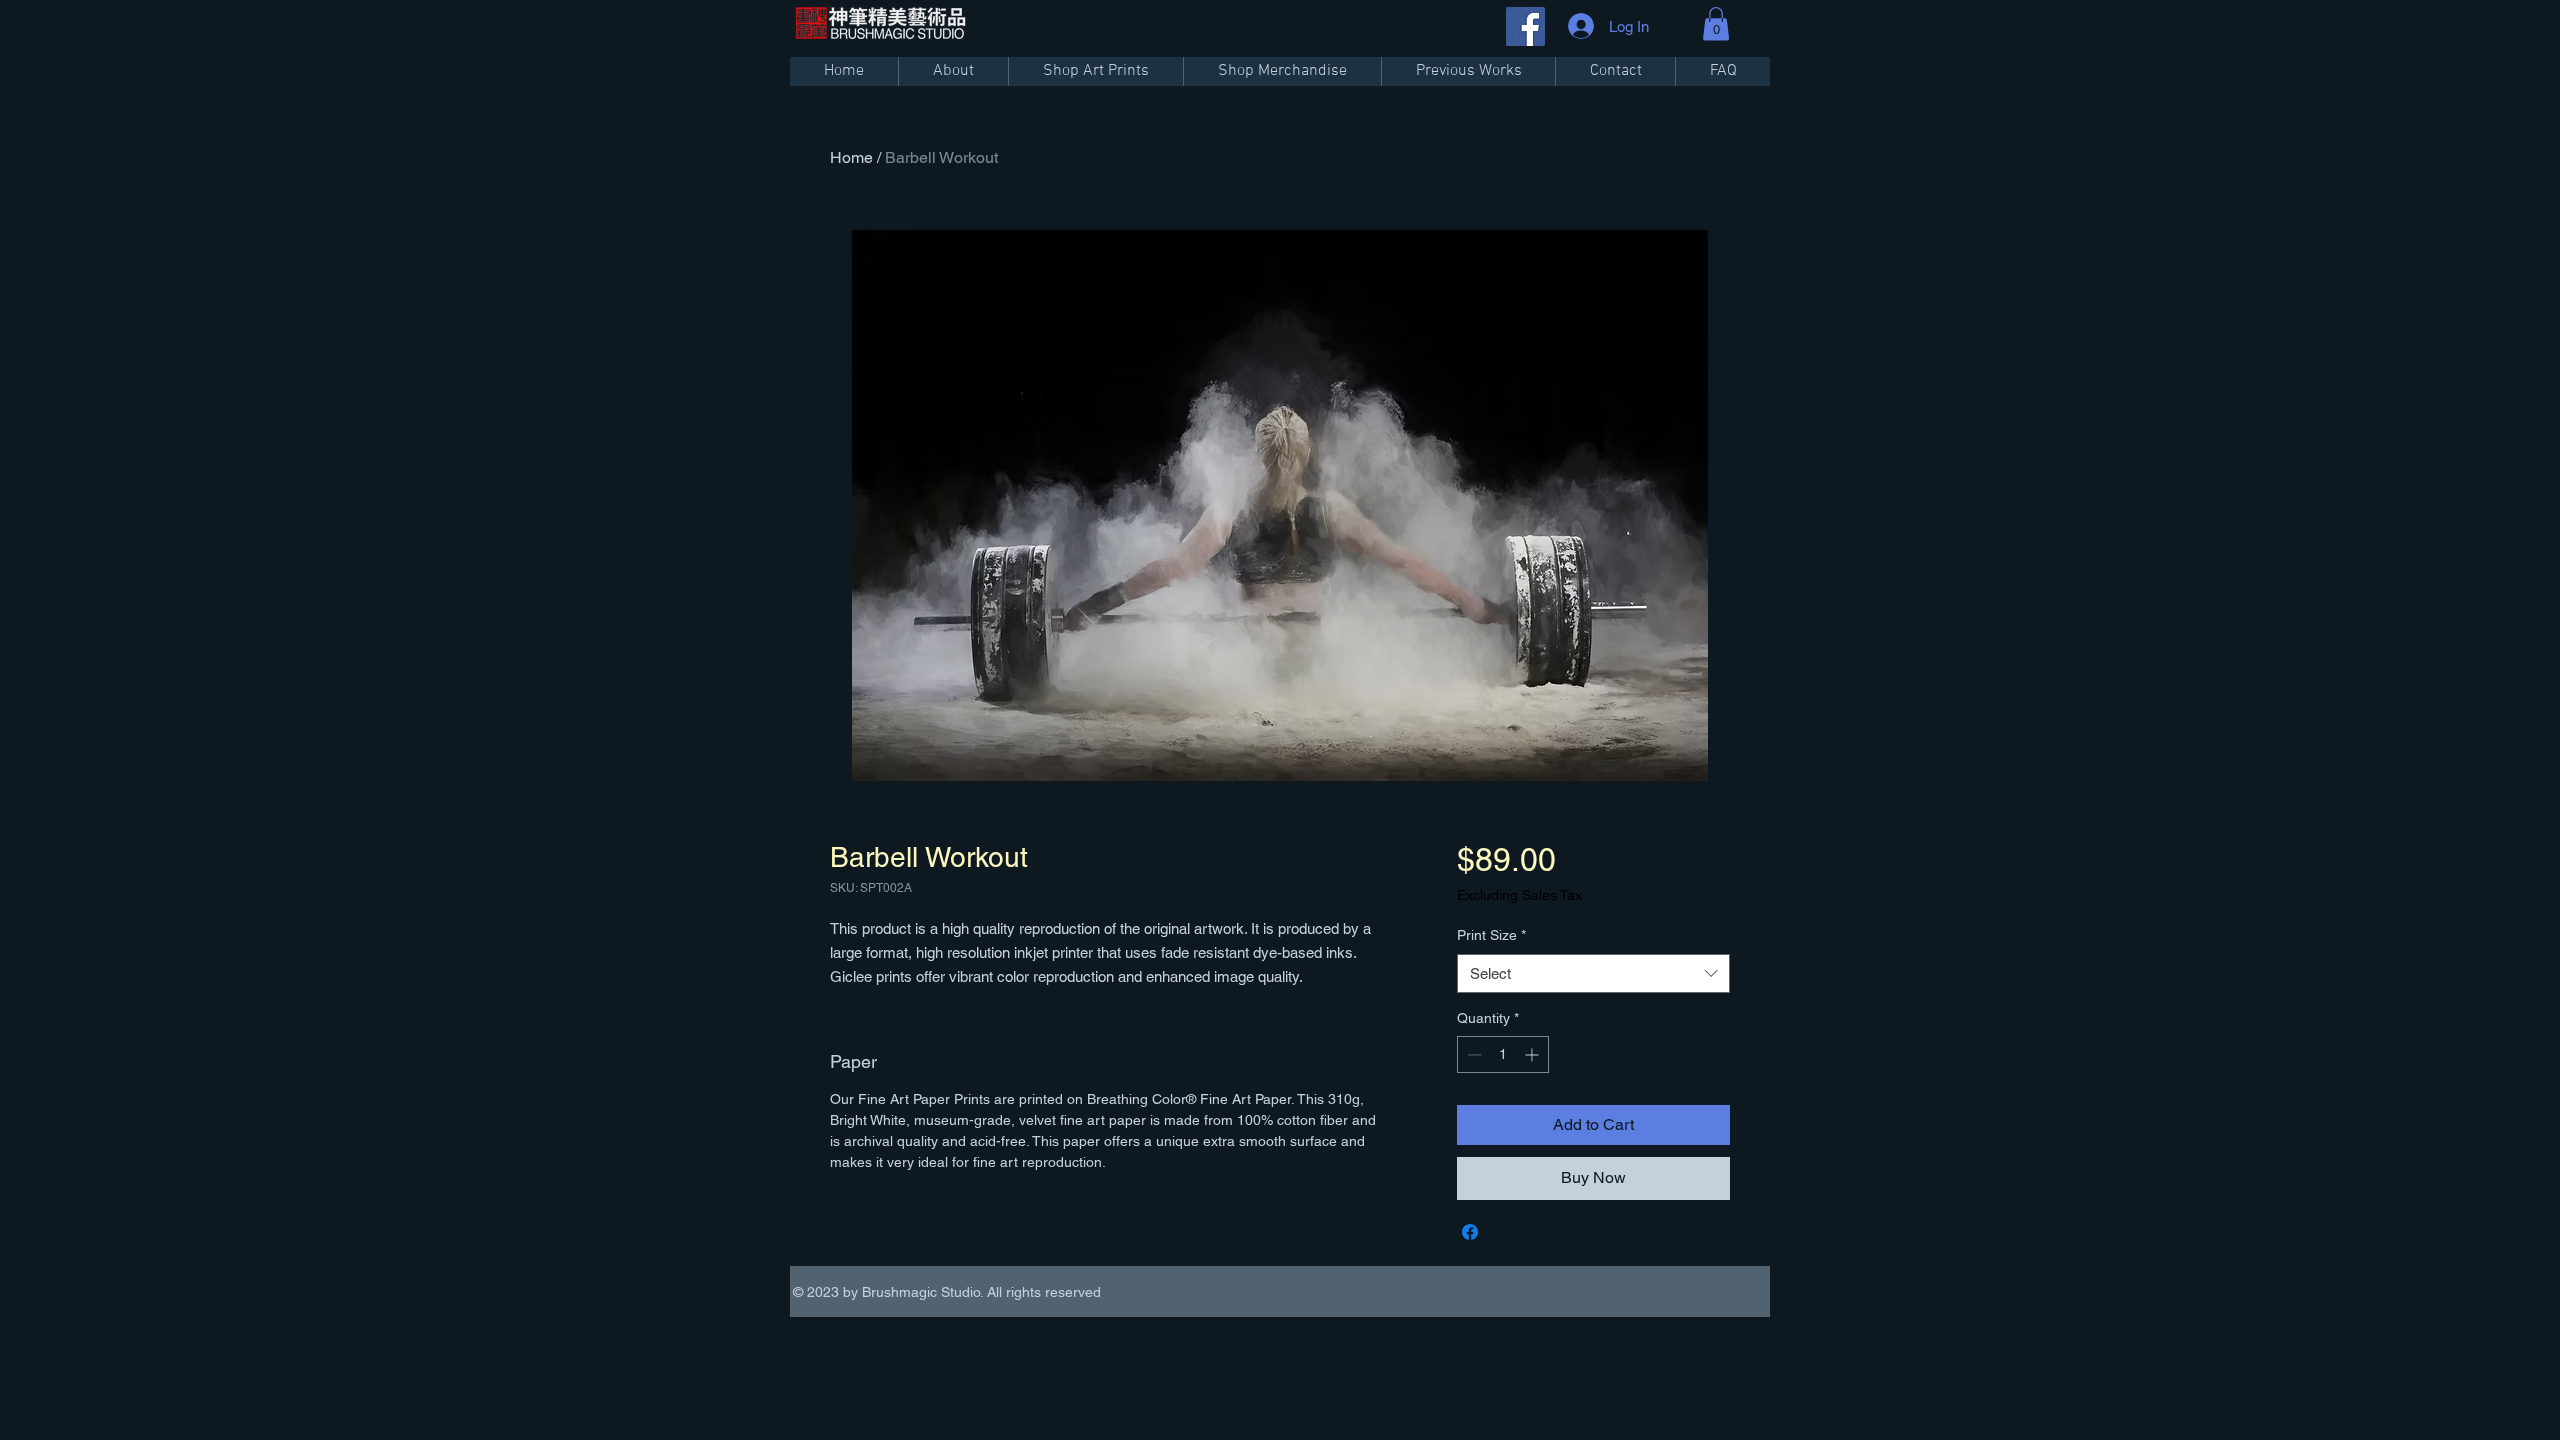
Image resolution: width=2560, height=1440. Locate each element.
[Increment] (1533, 1054)
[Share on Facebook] (1470, 1232)
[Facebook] (1525, 26)
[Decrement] (1472, 1054)
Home (851, 157)
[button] (1716, 23)
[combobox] (1593, 973)
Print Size (1491, 935)
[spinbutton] (1503, 1054)
